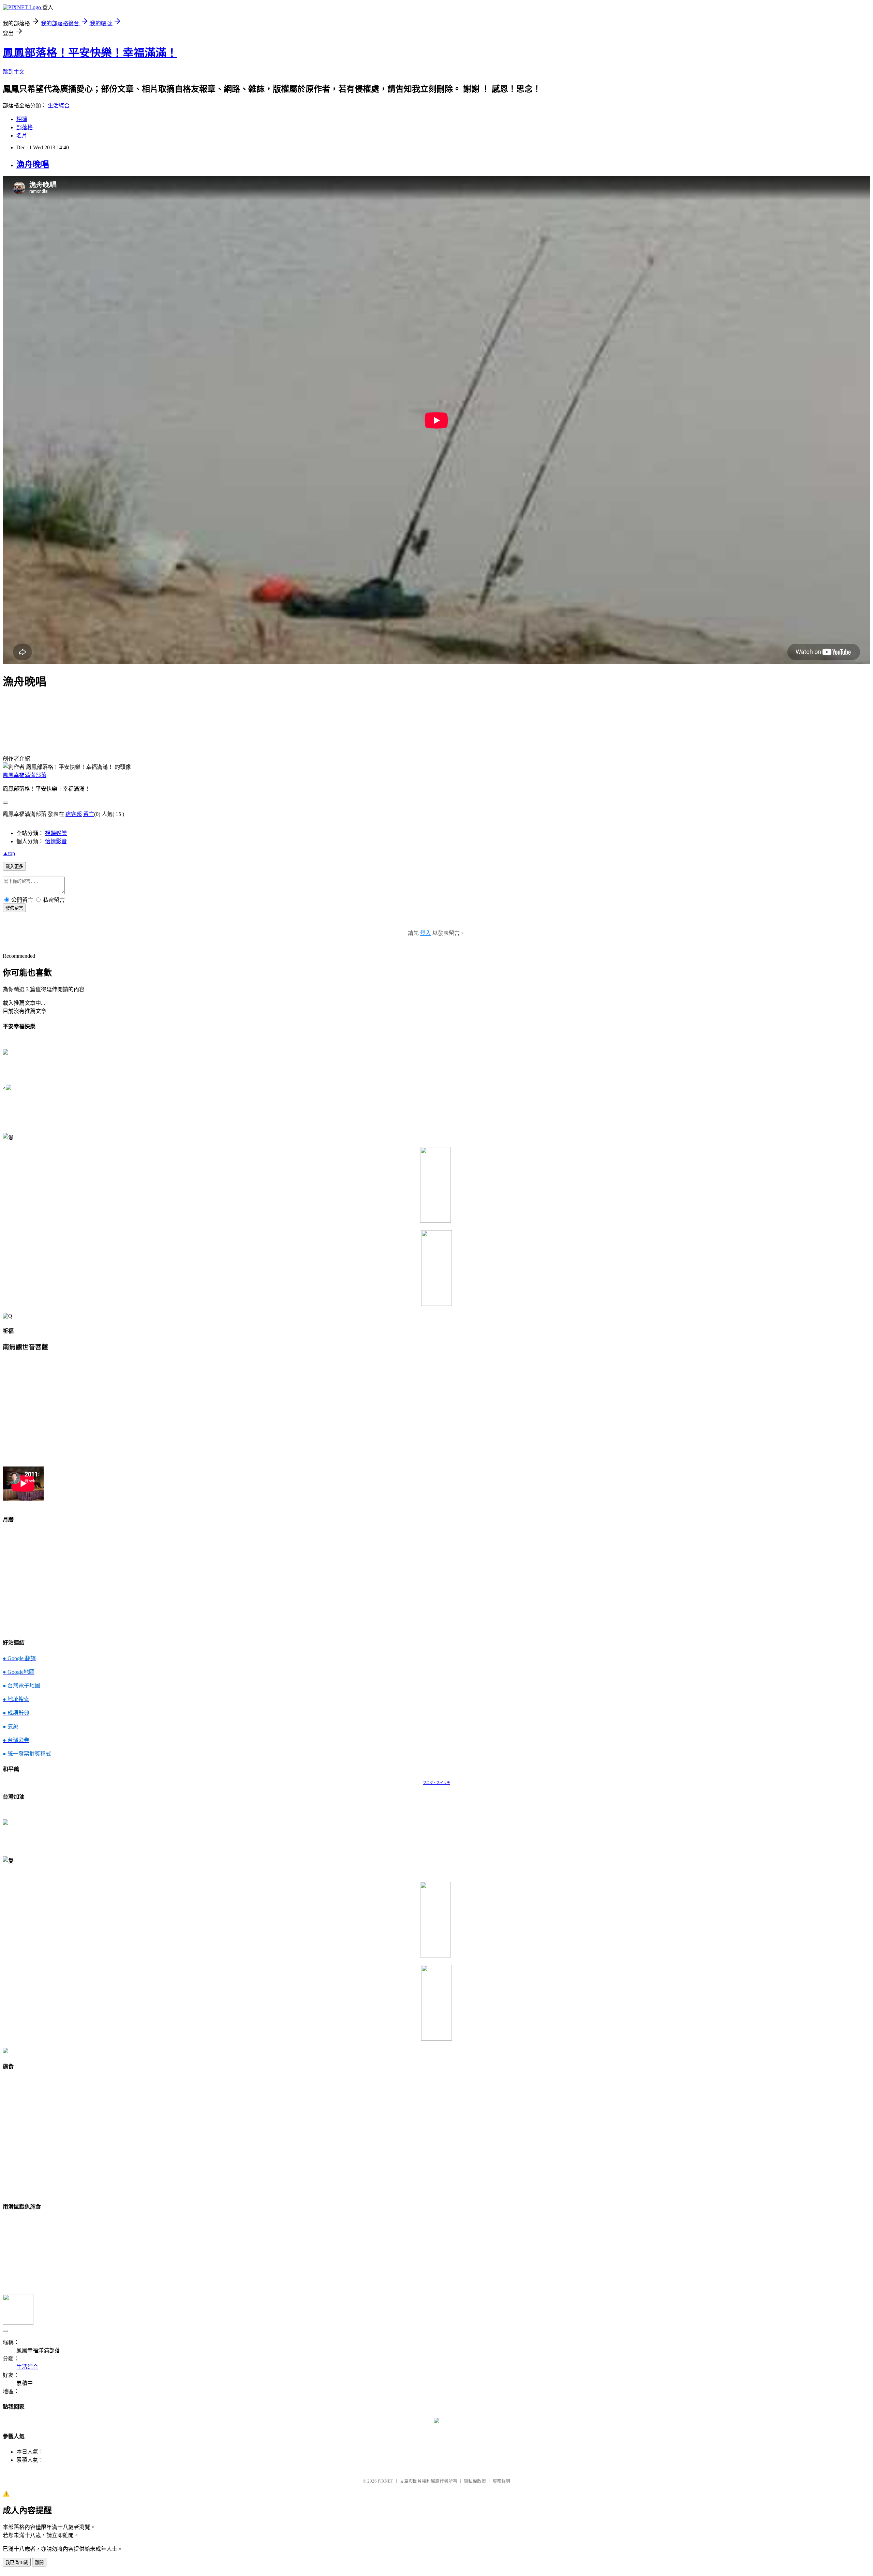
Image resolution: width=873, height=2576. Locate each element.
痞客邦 (74, 814)
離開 (39, 2563)
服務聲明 (501, 2481)
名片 (22, 136)
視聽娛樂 (56, 833)
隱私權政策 (475, 2481)
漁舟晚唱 (33, 164)
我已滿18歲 (17, 2563)
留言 (89, 814)
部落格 (25, 127)
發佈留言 (14, 908)
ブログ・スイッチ (436, 1783)
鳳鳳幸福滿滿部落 (25, 775)
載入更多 (14, 867)
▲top (9, 853)
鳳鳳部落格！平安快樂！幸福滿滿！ (90, 53)
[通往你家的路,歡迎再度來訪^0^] (436, 2421)
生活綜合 (59, 106)
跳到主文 (14, 72)
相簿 (22, 119)
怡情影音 (56, 841)
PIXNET (386, 2481)
